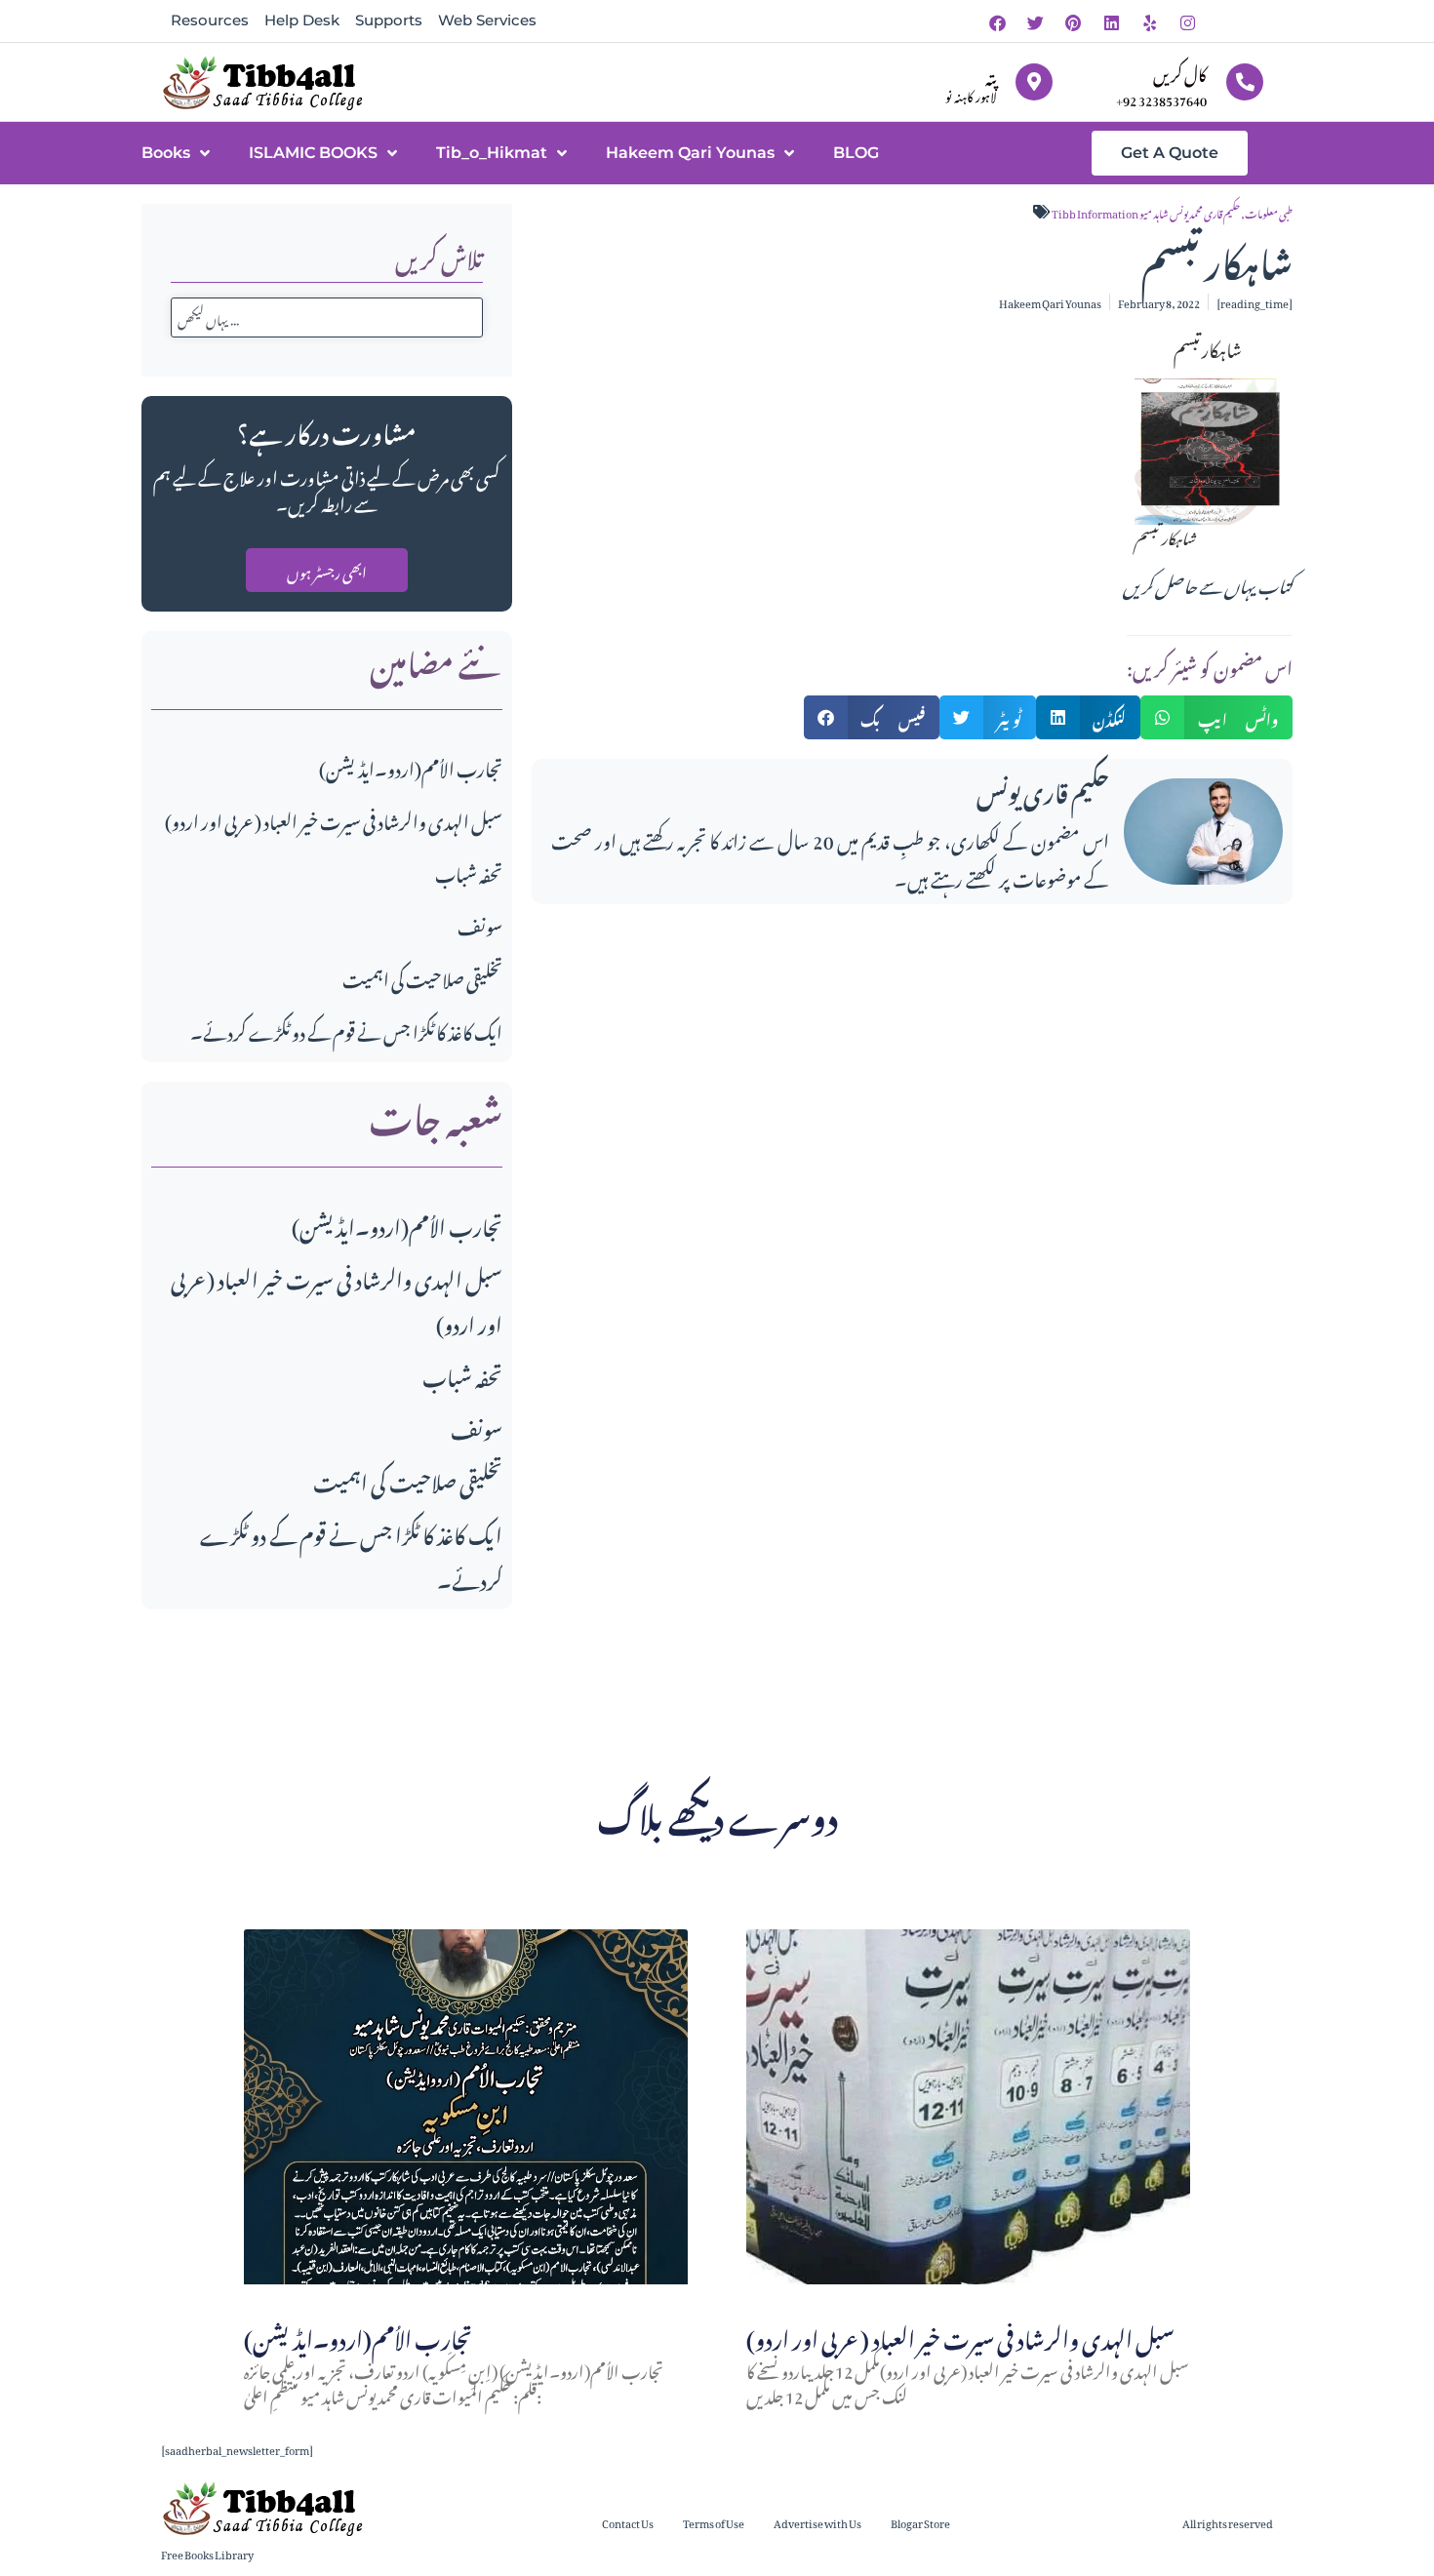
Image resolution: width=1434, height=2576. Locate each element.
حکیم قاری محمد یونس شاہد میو (1190, 212)
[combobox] (327, 317)
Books (166, 153)
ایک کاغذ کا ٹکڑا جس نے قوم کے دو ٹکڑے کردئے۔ (346, 1030)
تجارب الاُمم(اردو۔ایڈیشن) (411, 766)
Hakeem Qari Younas (690, 153)
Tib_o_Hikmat (492, 153)
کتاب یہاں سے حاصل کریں (1208, 583)
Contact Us (628, 2522)
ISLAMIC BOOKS (313, 153)
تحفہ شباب (469, 872)
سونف (480, 924)
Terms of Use (714, 2522)
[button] (872, 717)
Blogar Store (920, 2522)
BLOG (856, 153)
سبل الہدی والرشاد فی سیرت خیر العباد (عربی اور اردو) (334, 819)
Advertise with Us (817, 2522)
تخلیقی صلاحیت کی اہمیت (422, 977)
